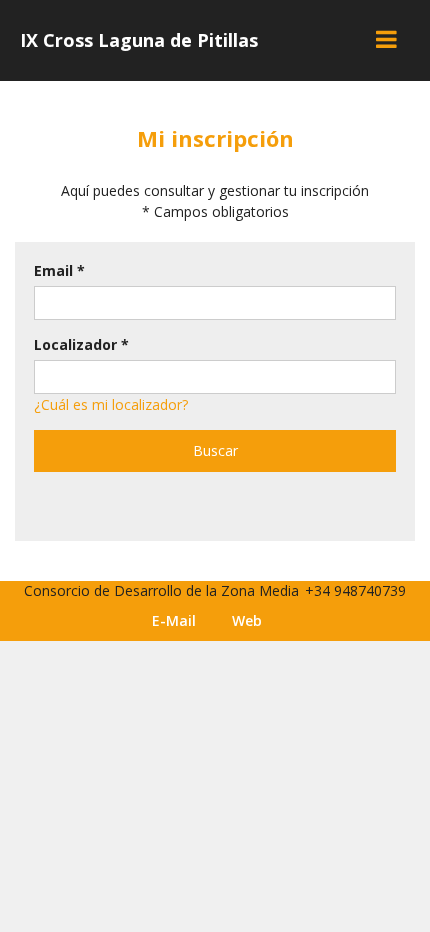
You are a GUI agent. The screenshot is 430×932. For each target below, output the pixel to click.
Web (247, 620)
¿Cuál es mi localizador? (111, 404)
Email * (59, 270)
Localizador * (81, 344)
